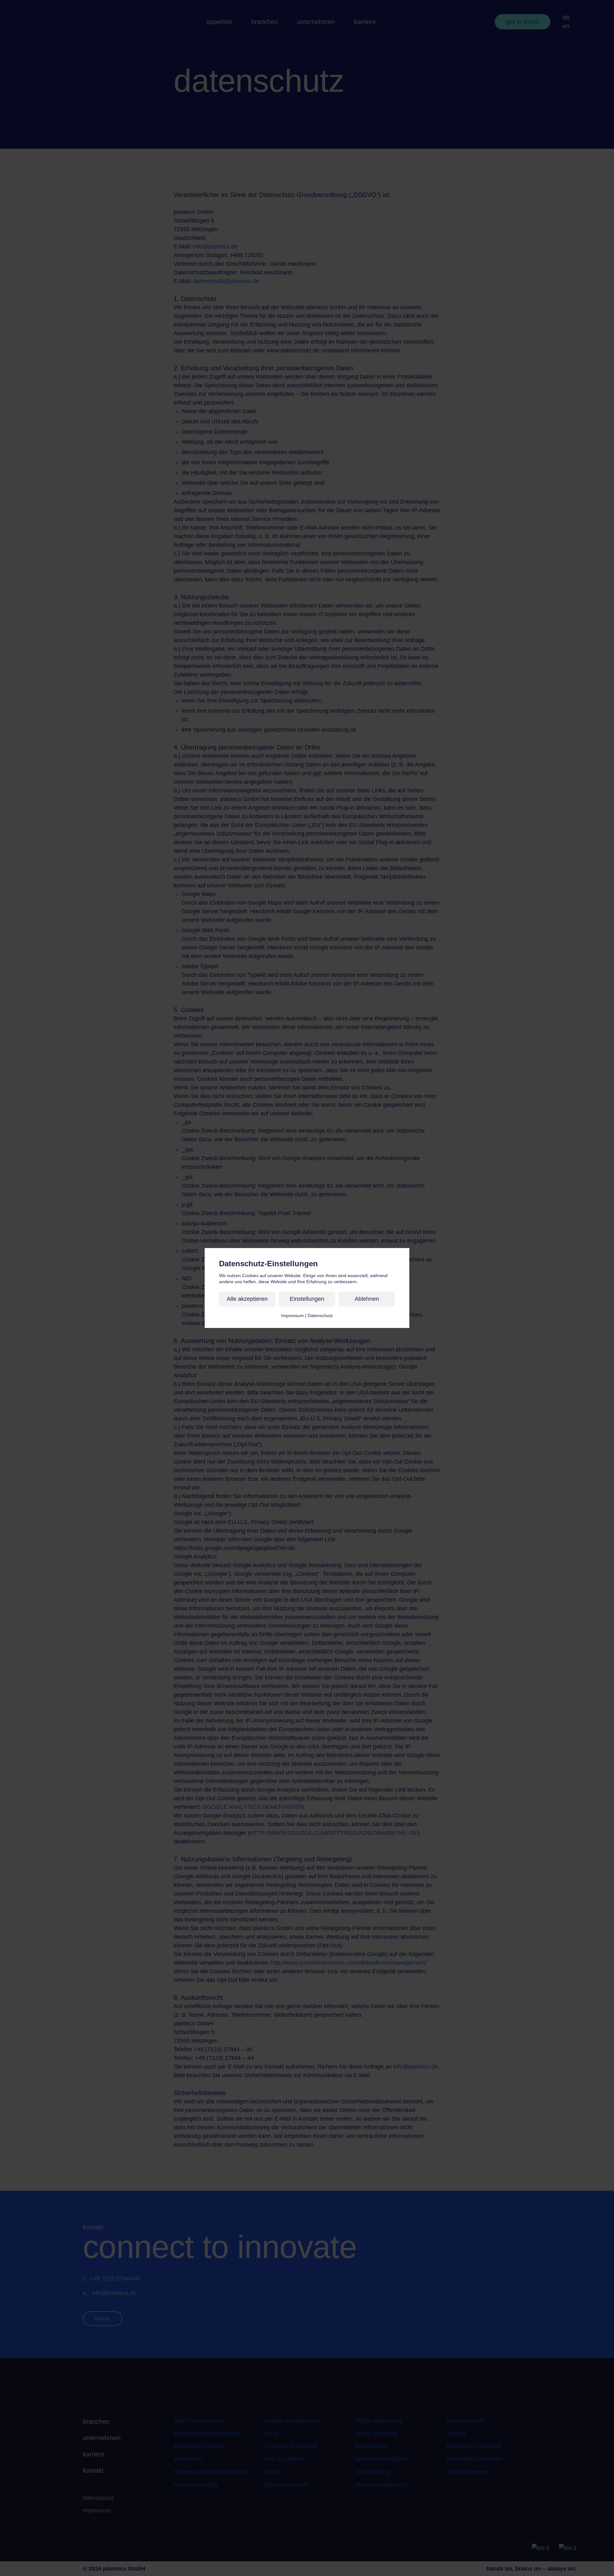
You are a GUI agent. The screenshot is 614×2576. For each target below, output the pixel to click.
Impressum (292, 1315)
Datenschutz (320, 1315)
